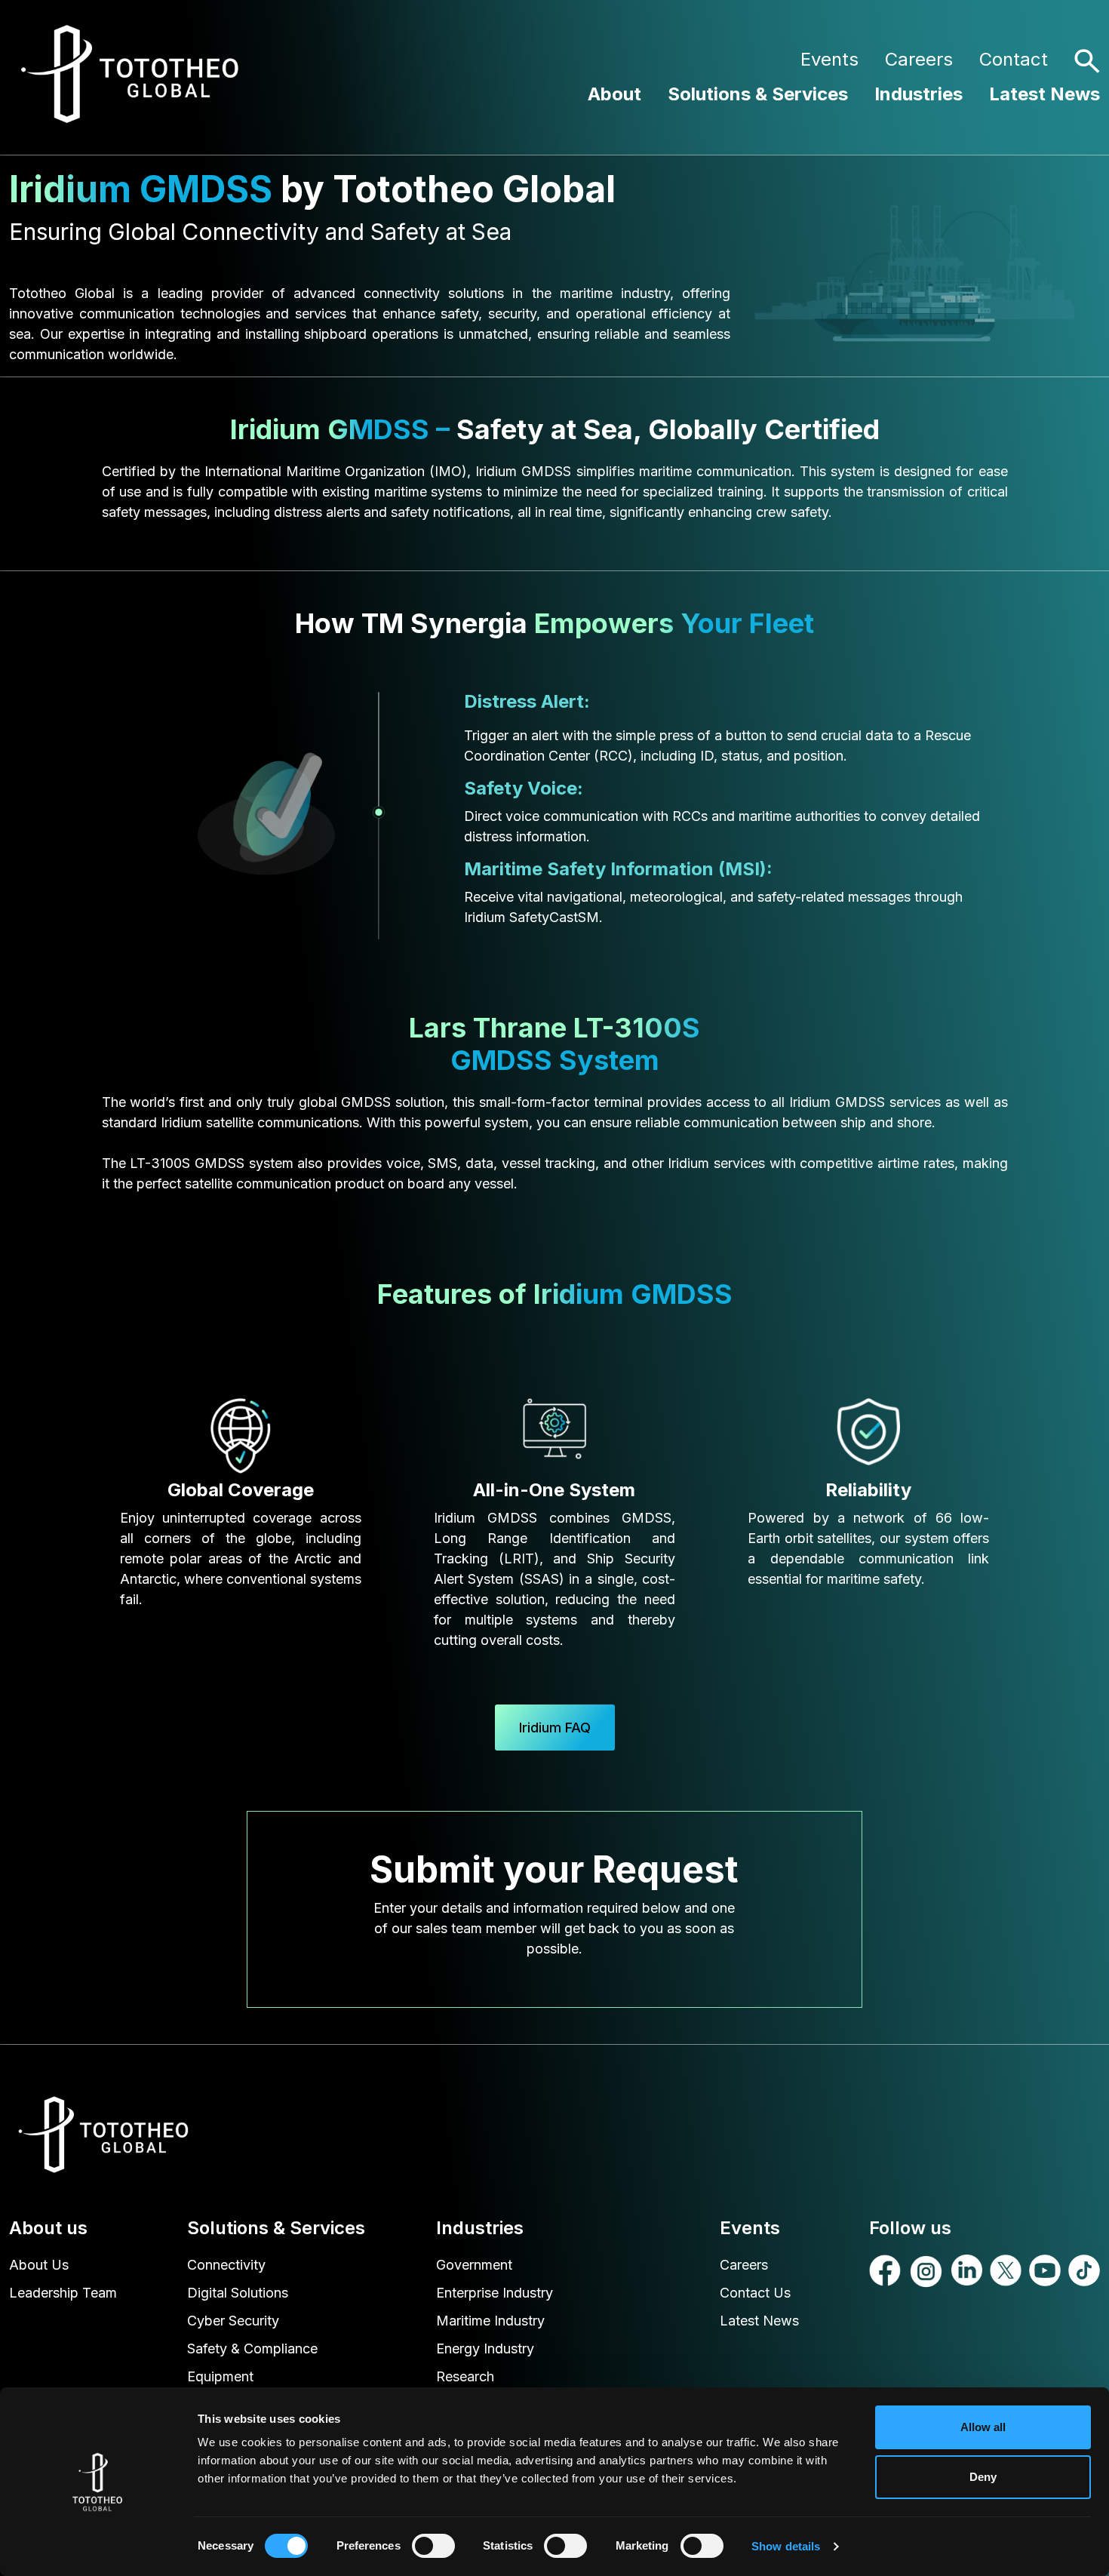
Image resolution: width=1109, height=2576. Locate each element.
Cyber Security (233, 2321)
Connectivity (226, 2265)
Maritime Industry (490, 2321)
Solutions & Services (758, 94)
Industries (919, 94)
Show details (786, 2546)
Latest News (1044, 94)
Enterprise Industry (495, 2293)
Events (829, 59)
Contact (1014, 59)
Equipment (220, 2376)
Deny (983, 2477)
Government (474, 2265)
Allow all (983, 2427)
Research (465, 2376)
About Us (39, 2265)
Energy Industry (485, 2349)
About (614, 94)
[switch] (433, 2546)
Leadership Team (63, 2293)
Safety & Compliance (252, 2349)
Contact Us (755, 2293)
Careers (919, 59)
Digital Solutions (238, 2293)
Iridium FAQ (555, 1728)
